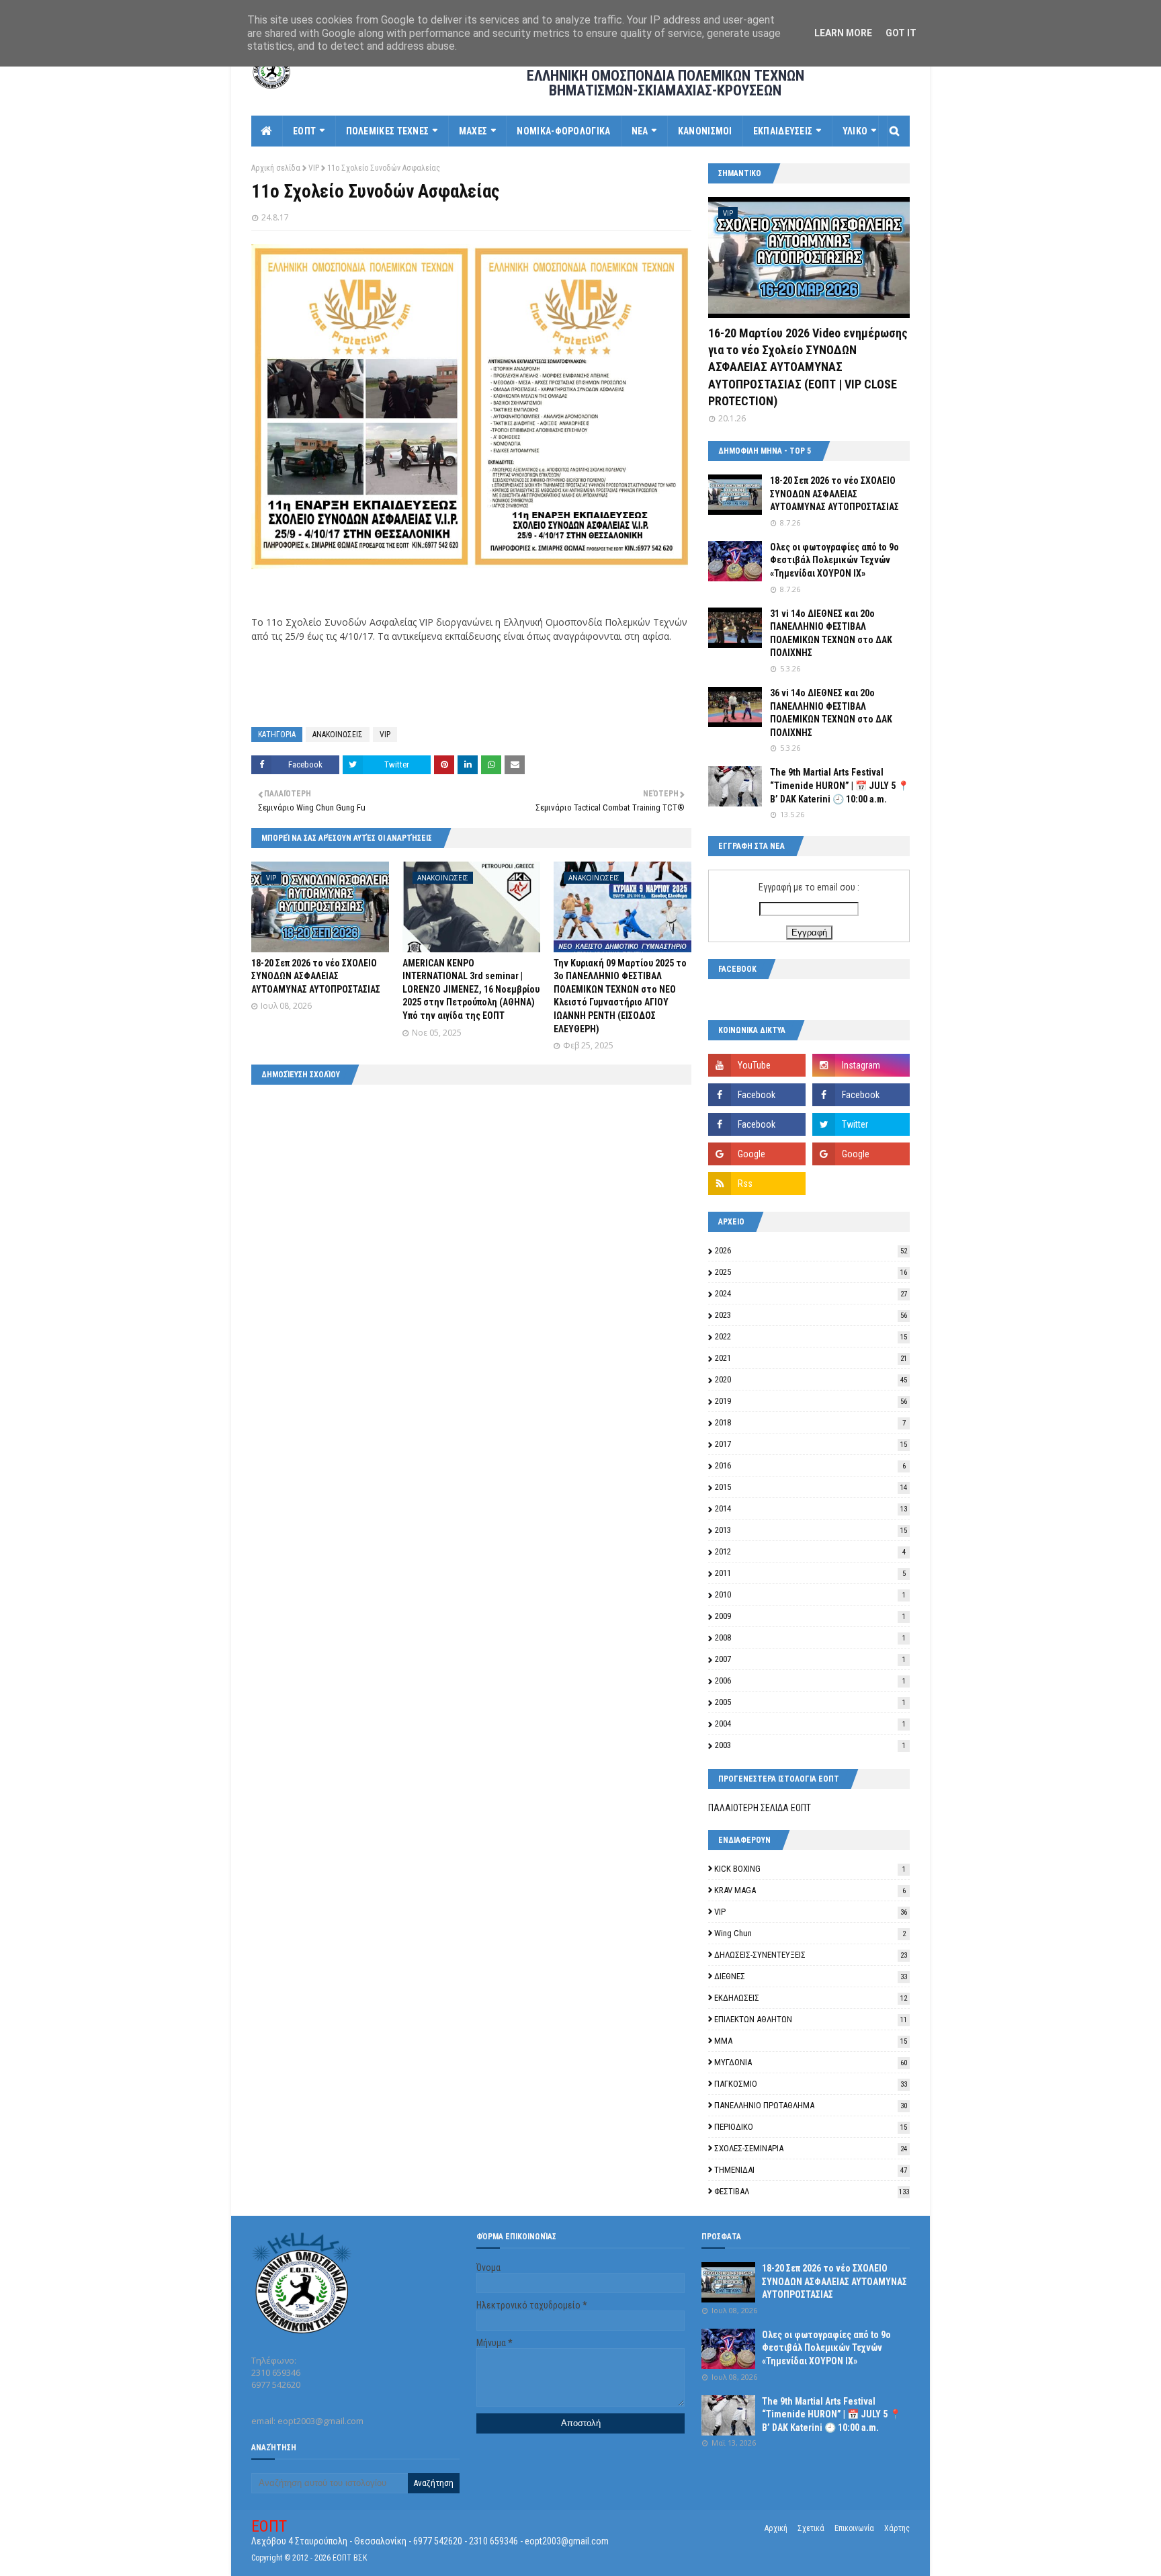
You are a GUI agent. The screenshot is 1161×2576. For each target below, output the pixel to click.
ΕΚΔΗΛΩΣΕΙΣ (811, 1998)
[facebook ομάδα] (861, 1095)
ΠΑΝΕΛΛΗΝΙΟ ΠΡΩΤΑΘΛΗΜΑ (811, 2105)
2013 (811, 1530)
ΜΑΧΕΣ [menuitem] (473, 131)
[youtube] (757, 1065)
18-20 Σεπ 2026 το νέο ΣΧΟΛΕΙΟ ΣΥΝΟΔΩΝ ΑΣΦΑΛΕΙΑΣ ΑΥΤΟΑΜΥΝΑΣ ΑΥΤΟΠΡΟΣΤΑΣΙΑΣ (316, 976)
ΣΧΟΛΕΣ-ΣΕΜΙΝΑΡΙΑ (811, 2148)
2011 (810, 1573)
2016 (810, 1465)
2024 (811, 1293)
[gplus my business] (861, 1154)
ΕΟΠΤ (269, 2526)
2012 (810, 1551)
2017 (811, 1444)
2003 (810, 1745)
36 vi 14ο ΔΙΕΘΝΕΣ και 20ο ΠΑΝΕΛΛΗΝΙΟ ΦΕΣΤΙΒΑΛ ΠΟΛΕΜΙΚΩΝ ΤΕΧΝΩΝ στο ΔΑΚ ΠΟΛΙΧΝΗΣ (831, 713)
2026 (811, 1250)
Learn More (843, 33)
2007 (810, 1659)
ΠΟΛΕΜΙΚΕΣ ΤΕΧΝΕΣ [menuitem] (388, 131)
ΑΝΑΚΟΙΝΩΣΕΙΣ (338, 735)
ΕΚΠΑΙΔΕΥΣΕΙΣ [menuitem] (783, 131)
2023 (811, 1315)
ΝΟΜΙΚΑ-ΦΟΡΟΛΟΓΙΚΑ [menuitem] (563, 131)
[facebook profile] (757, 1124)
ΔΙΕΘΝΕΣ (811, 1976)
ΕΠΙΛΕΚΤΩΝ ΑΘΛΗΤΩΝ (811, 2019)
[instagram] (861, 1065)
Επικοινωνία (854, 2528)
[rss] (757, 1183)
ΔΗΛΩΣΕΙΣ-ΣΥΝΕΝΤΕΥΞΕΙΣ (811, 1955)
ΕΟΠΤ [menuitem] (304, 131)
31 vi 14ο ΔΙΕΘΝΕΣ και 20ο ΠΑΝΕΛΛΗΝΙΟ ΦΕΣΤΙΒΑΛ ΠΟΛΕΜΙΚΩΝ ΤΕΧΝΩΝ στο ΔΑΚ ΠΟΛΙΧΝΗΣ (831, 633)
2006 (810, 1680)
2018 (810, 1422)
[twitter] (861, 1124)
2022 (811, 1336)
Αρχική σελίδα (276, 168)
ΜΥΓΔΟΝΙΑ (811, 2062)
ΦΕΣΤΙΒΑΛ (812, 2191)
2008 (810, 1637)
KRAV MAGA (810, 1890)
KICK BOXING (810, 1869)
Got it (901, 33)
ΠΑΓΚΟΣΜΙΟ (811, 2084)
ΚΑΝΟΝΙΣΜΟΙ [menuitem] (705, 131)
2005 (810, 1702)
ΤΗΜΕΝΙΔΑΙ (811, 2170)
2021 (811, 1358)
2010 (810, 1594)
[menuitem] (267, 131)
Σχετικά (811, 2528)
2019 (811, 1401)
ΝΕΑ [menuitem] (640, 131)
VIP (314, 168)
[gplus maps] (757, 1154)
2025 (811, 1272)
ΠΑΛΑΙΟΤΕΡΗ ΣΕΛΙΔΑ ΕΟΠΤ (760, 1808)
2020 (811, 1379)
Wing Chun (810, 1933)
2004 (810, 1723)
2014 (811, 1508)
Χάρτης (897, 2528)
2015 (811, 1487)
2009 (810, 1616)
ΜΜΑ (811, 2041)
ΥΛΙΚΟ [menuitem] (855, 131)
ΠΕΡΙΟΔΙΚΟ (811, 2127)
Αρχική (776, 2528)
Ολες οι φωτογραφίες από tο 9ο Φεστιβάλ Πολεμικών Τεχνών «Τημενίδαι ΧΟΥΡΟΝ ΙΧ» (834, 560)
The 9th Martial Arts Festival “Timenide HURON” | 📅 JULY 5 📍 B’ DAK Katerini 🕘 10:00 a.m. (840, 785)
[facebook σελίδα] (757, 1095)
